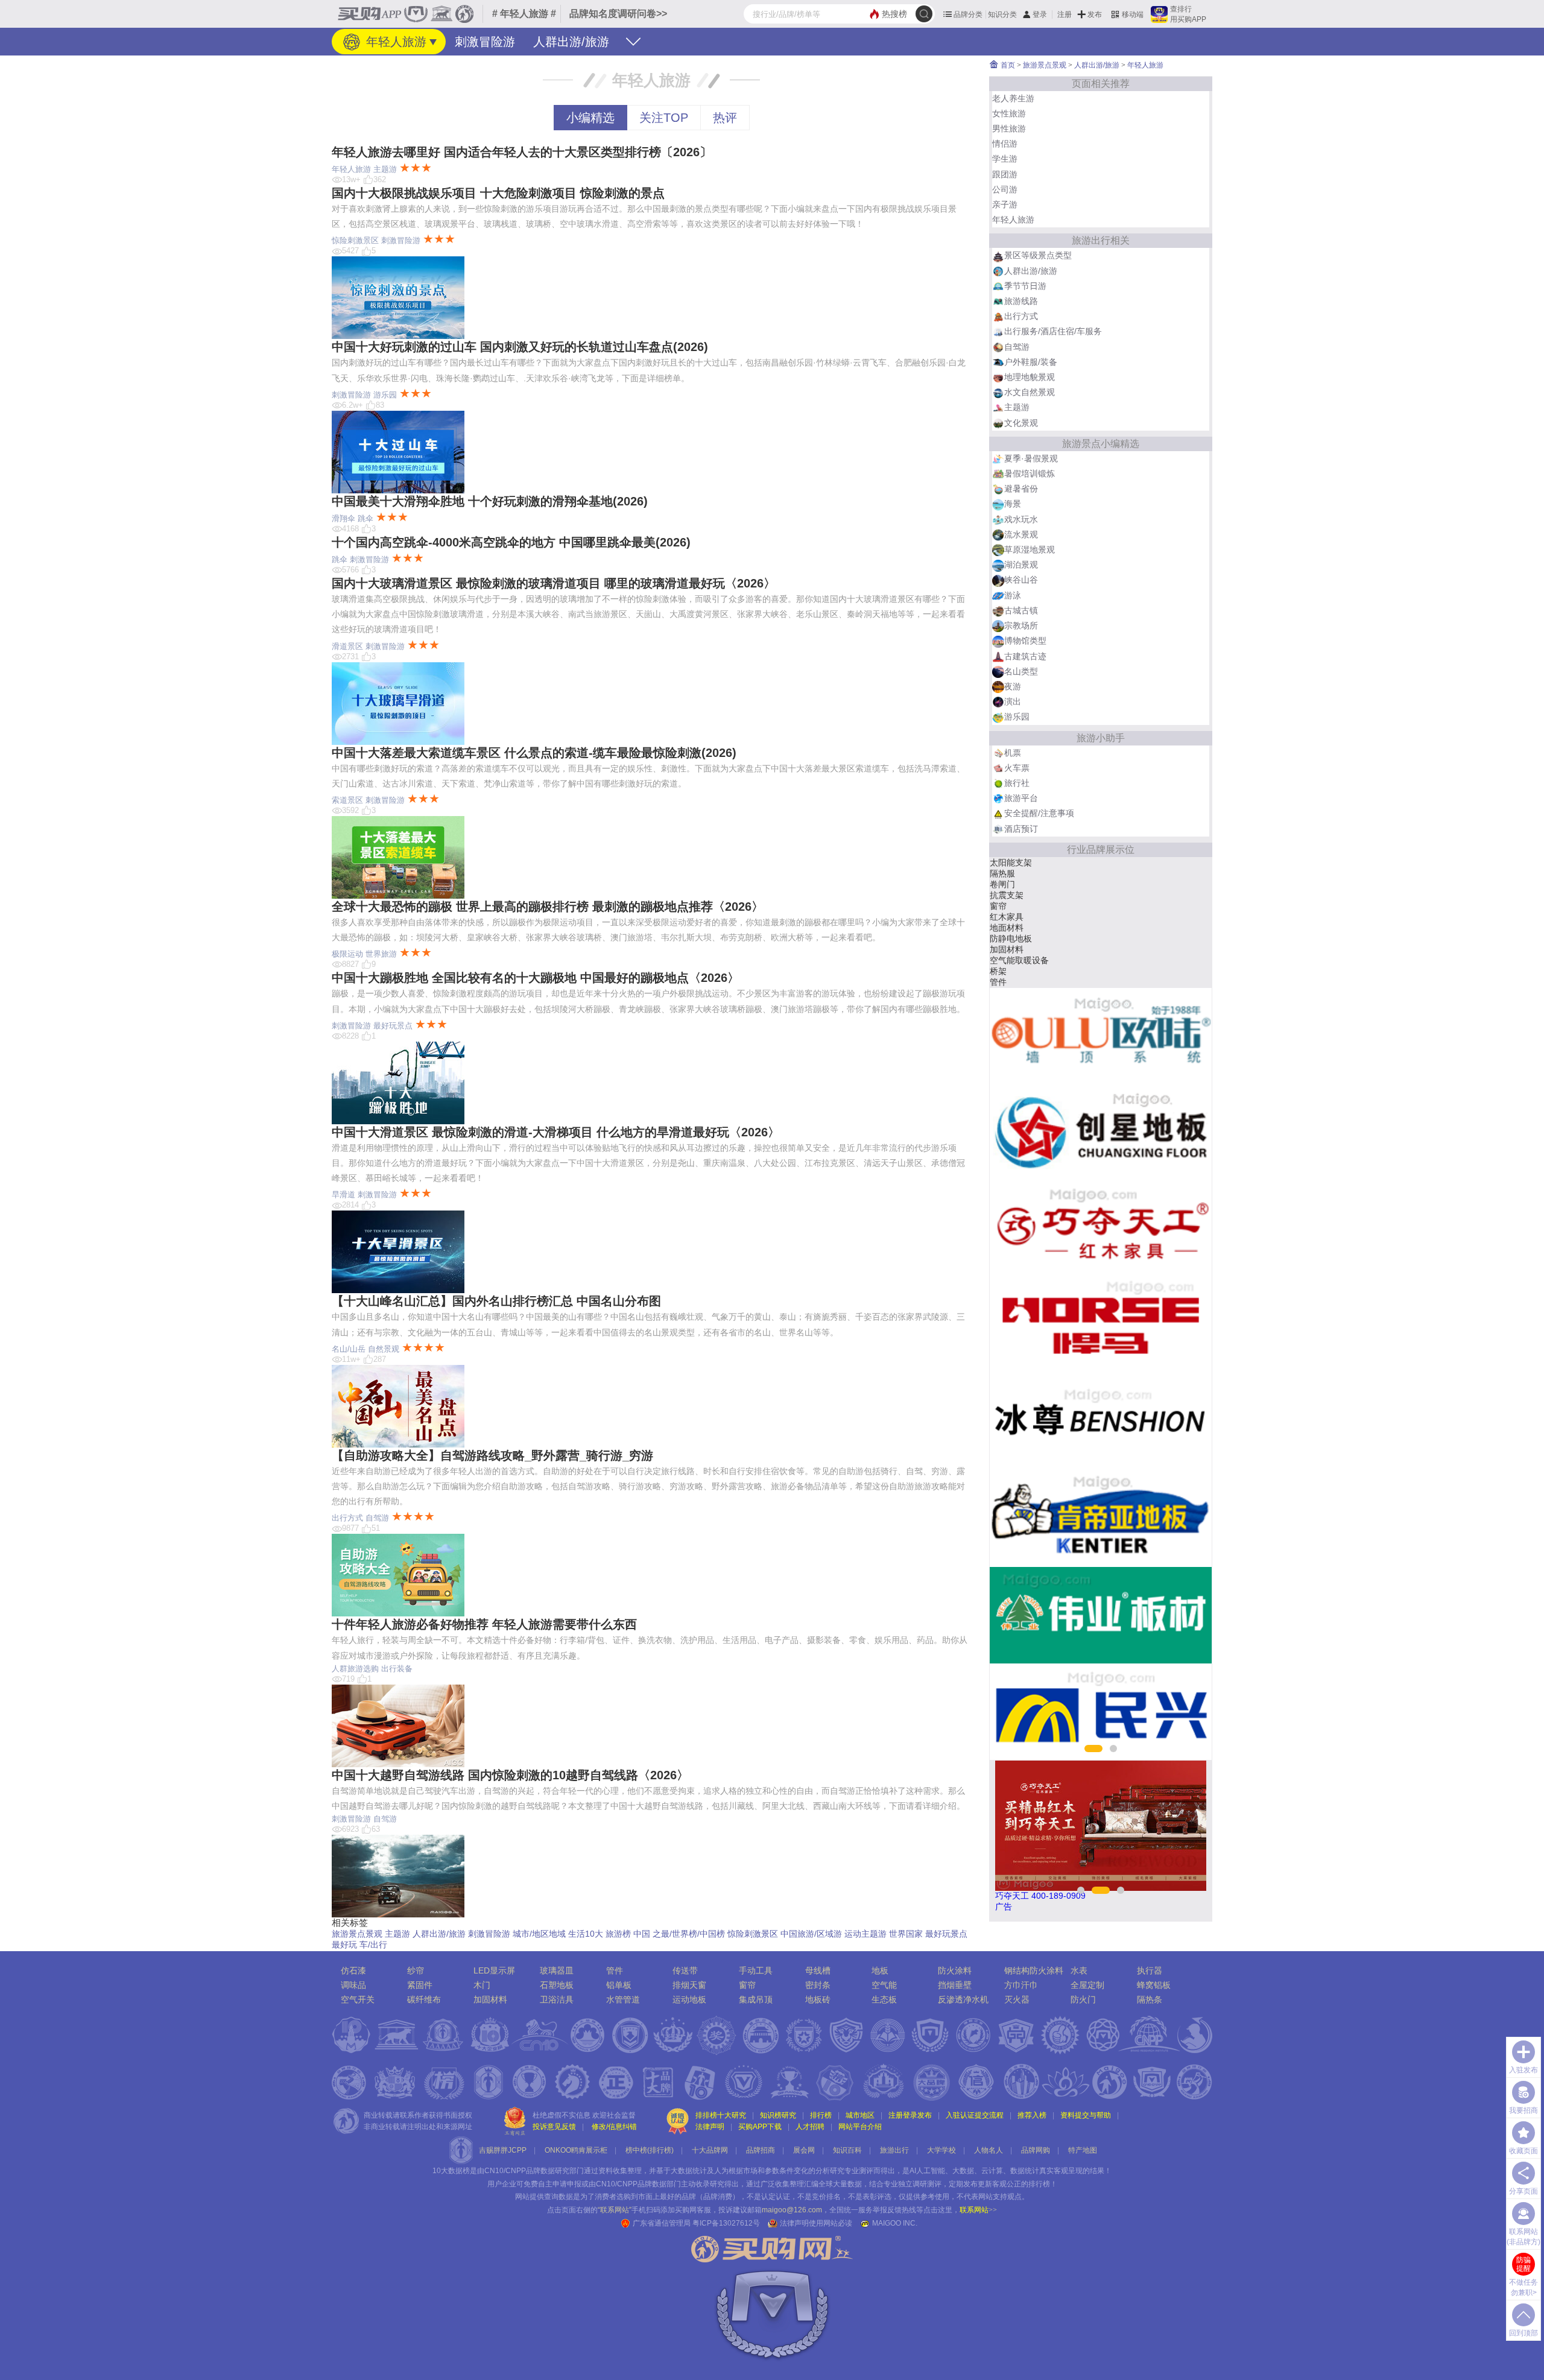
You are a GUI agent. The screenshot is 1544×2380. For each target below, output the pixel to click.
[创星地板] (1101, 1133)
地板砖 (818, 1999)
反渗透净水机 (963, 1999)
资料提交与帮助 (1086, 2115)
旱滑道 (343, 1195)
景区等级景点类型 (1038, 255)
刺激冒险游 (485, 42)
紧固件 (420, 1985)
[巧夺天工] (1101, 1229)
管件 (998, 982)
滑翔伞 (343, 518)
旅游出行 (894, 2150)
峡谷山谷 (1021, 580)
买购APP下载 (760, 2127)
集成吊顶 (756, 1999)
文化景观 (1021, 423)
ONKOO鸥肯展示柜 (576, 2150)
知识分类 (1002, 14)
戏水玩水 (1021, 519)
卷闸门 (1002, 884)
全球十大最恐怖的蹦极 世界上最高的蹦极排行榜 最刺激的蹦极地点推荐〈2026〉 (548, 907)
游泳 (1013, 595)
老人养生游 (1013, 98)
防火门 (1083, 1999)
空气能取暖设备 (1019, 960)
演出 (1013, 701)
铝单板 (619, 1985)
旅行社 (1017, 783)
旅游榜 (618, 1934)
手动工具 (756, 1970)
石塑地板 (557, 1985)
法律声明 (710, 2127)
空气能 (884, 1985)
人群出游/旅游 (571, 42)
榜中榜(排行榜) (650, 2150)
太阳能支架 (1011, 862)
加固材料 (1007, 949)
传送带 (685, 1970)
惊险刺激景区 (355, 240)
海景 (1013, 504)
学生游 (1005, 159)
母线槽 (818, 1970)
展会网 (804, 2150)
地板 (880, 1970)
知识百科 (847, 2150)
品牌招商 (761, 2150)
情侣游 (1005, 144)
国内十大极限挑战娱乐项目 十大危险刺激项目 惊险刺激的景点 (498, 193)
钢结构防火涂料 (1034, 1970)
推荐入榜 (1032, 2115)
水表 (1079, 1970)
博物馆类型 (1025, 641)
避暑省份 (1021, 489)
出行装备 (397, 1669)
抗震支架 (1007, 895)
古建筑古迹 (1025, 656)
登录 (1040, 14)
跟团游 (1005, 174)
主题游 (385, 169)
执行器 (1150, 1970)
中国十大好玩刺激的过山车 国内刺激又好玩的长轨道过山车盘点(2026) (520, 347)
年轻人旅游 (394, 42)
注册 (1065, 14)
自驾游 (377, 1518)
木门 (482, 1985)
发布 (1095, 14)
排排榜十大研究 (721, 2115)
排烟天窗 (689, 1985)
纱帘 (416, 1970)
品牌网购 (1036, 2150)
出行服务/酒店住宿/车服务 (1053, 331)
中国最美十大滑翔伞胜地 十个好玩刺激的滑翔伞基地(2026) (490, 501)
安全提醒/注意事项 (1039, 813)
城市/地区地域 (539, 1934)
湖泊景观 (1021, 565)
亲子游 (1005, 204)
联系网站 (978, 2210)
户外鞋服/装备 (1031, 362)
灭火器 (1017, 1999)
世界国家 (906, 1934)
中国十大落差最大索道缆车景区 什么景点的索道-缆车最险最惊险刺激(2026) (534, 753)
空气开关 (358, 1999)
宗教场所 (1021, 625)
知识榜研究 (778, 2115)
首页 (1007, 65)
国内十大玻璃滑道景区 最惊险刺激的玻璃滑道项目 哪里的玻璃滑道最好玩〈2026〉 (554, 583)
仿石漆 (353, 1970)
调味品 (353, 1985)
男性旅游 (1009, 128)
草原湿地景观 (1030, 549)
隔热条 (1150, 1999)
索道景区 (347, 800)
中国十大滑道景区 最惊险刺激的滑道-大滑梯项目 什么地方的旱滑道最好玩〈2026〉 (556, 1132)
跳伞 (365, 518)
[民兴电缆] (1101, 1712)
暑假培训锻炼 (1030, 473)
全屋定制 (1087, 1985)
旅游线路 (1021, 301)
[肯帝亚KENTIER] (1101, 1519)
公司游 (1005, 189)
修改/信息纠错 (614, 2127)
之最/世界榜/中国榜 (689, 1934)
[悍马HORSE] (1101, 1326)
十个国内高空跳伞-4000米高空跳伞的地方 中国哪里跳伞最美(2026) (511, 542)
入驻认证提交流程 (975, 2115)
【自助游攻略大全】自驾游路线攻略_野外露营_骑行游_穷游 (492, 1455)
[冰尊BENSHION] (1101, 1422)
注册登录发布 (910, 2115)
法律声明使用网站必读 (816, 2223)
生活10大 (586, 1934)
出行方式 (347, 1518)
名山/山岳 (349, 1349)
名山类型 (1021, 671)
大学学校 (941, 2150)
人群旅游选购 (355, 1669)
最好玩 (344, 1945)
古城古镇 (1021, 610)
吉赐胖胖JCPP (503, 2150)
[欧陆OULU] (1101, 1036)
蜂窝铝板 (1154, 1985)
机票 (1013, 753)
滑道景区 (347, 646)
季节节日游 (1025, 286)
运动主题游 (865, 1934)
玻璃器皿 (557, 1970)
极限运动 (347, 954)
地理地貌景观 (1030, 377)
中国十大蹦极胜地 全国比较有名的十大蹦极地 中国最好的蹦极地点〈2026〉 (536, 978)
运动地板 (689, 1999)
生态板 (884, 1999)
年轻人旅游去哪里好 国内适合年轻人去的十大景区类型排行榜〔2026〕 (522, 152)
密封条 (818, 1985)
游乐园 (385, 395)
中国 (642, 1934)
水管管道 (623, 1999)
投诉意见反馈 (554, 2127)
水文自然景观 (1030, 392)
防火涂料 (955, 1970)
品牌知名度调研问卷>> (618, 14)
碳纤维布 (424, 1999)
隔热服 (1002, 873)
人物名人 (989, 2150)
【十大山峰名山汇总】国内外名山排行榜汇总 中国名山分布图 (496, 1301)
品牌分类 (968, 14)
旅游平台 (1021, 798)
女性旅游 (1009, 113)
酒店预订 (1021, 829)
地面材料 (1007, 928)
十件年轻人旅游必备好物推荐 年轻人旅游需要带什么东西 (484, 1624)
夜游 (1013, 686)
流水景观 (1021, 534)
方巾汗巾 (1021, 1985)
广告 (1004, 1907)
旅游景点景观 (357, 1934)
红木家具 (1007, 917)
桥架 (998, 971)
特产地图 (1083, 2150)
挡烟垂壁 (955, 1985)
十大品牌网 (710, 2150)
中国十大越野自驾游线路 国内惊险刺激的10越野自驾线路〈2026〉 (510, 1775)
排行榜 (821, 2115)
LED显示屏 (494, 1970)
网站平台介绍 (860, 2127)
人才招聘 (810, 2127)
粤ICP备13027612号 (726, 2223)
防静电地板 (1011, 938)
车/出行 (373, 1945)
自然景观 (384, 1349)
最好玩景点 (393, 1026)
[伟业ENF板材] (1101, 1615)
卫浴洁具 (557, 1999)
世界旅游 (381, 954)
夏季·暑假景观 (1031, 458)
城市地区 (860, 2115)
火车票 (1017, 768)
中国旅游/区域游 (811, 1934)
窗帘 (998, 906)
